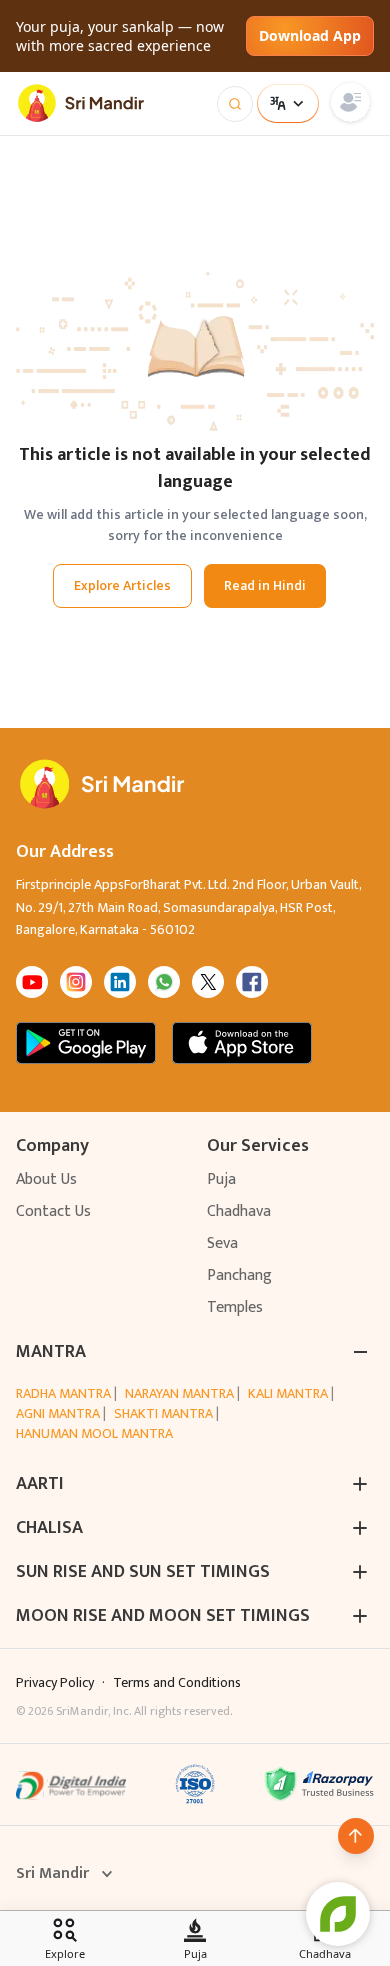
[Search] (235, 104)
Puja (221, 1179)
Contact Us (53, 1211)
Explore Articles (122, 585)
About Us (46, 1179)
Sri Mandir (52, 1874)
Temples (235, 1307)
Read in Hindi (265, 585)
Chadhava (239, 1211)
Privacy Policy (55, 1683)
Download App (310, 35)
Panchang (239, 1275)
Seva (222, 1243)
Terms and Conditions (177, 1683)
